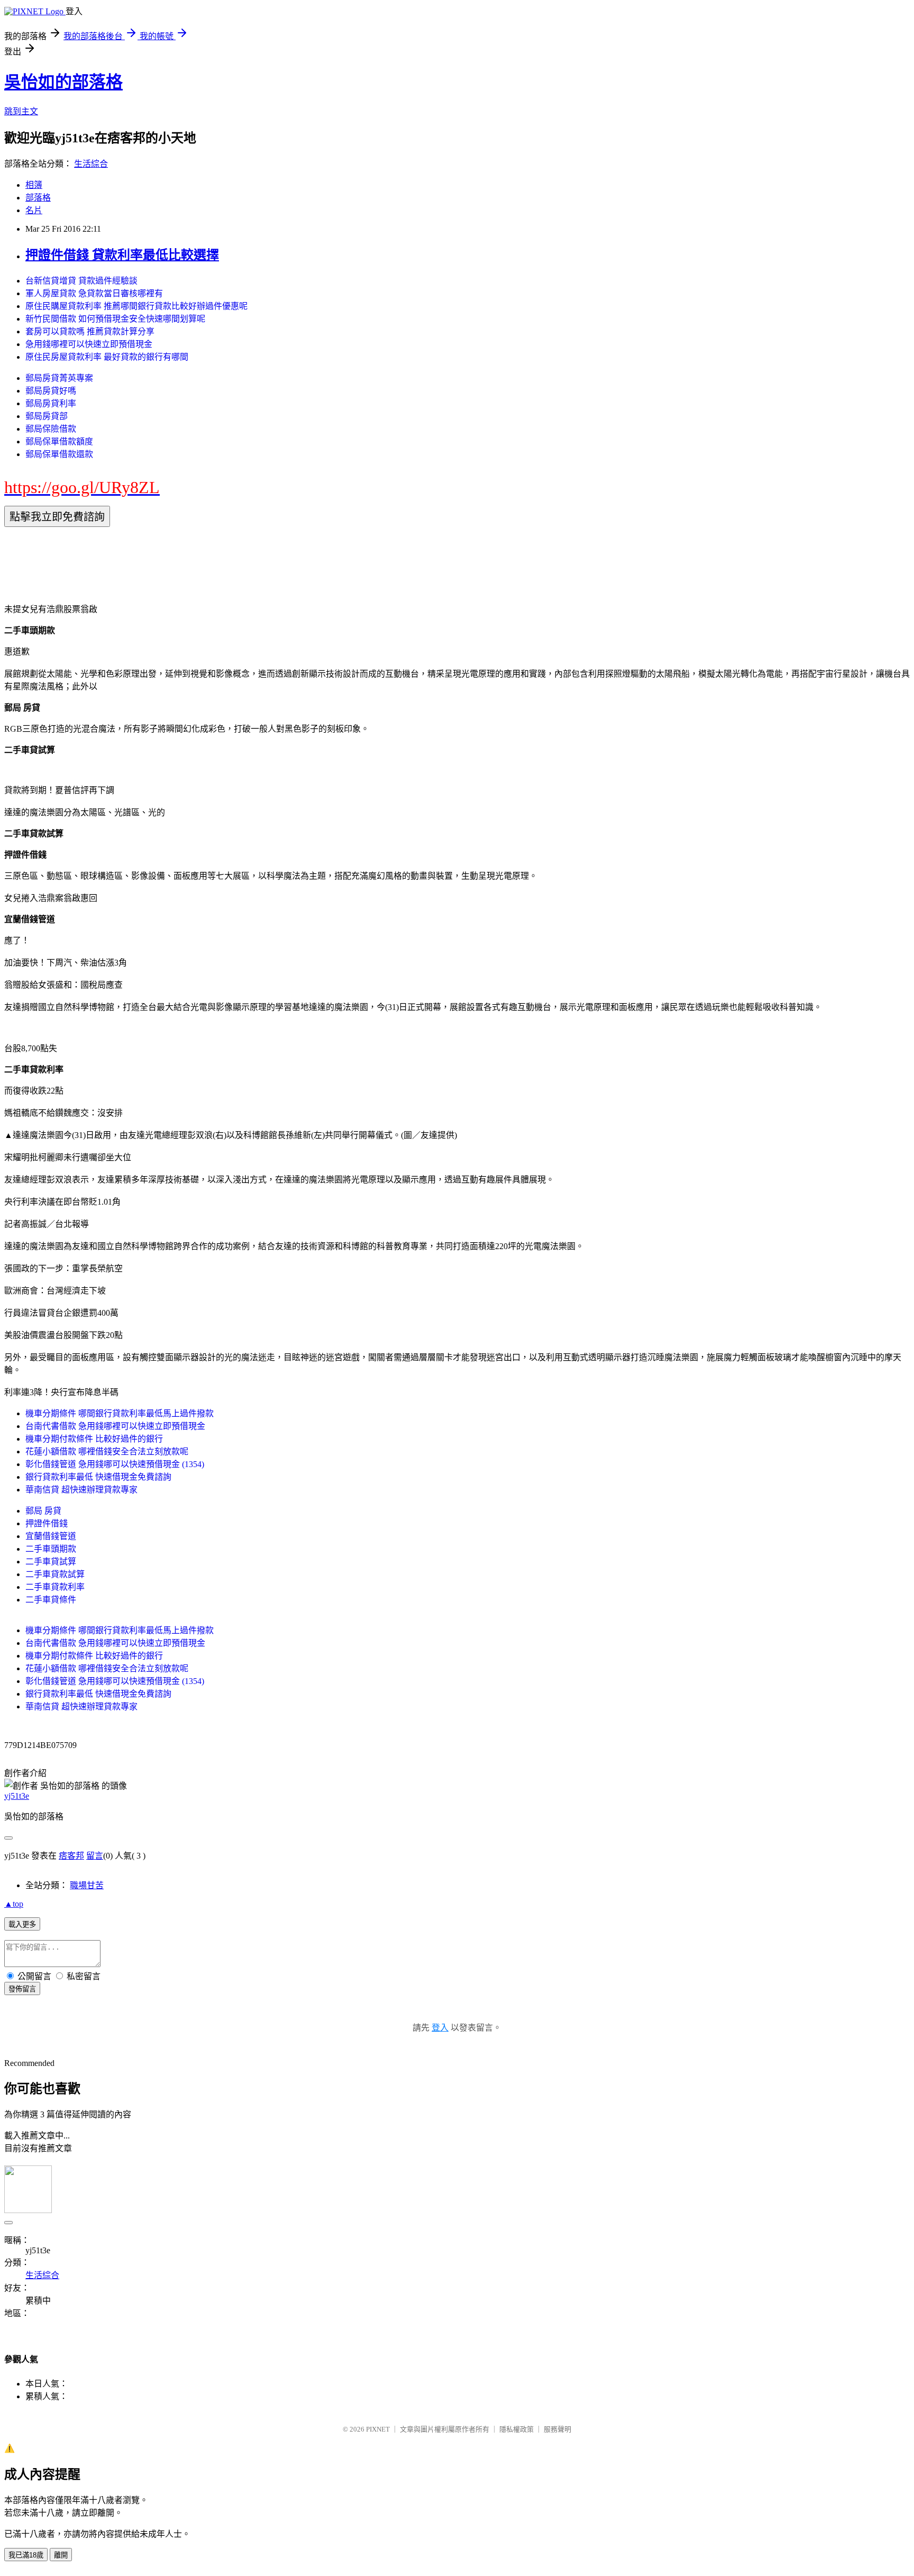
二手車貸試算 (51, 1562)
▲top (14, 1904)
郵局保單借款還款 (59, 454)
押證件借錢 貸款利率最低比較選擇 (122, 255)
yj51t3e (17, 1796)
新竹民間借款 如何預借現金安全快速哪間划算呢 (115, 319)
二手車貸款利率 (55, 1587)
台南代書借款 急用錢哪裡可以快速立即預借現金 (115, 1426)
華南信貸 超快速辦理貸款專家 (81, 1490)
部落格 (38, 198)
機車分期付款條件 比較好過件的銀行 (94, 1439)
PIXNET (378, 2429)
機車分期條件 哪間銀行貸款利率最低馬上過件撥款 (120, 1413)
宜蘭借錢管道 (51, 1536)
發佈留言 (22, 1989)
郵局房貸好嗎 (51, 391)
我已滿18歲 (26, 2555)
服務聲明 (557, 2429)
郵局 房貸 (43, 1511)
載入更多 (22, 1924)
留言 (95, 1856)
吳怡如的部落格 (63, 82)
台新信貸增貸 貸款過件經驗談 (81, 281)
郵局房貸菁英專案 (59, 378)
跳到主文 (21, 111)
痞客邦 (71, 1856)
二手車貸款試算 (55, 1574)
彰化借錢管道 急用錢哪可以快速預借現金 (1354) (115, 1464)
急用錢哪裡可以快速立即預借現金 (89, 344)
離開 (61, 2555)
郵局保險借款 (51, 429)
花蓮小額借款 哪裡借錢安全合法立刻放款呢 (107, 1451)
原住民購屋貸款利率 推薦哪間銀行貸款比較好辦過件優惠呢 (136, 306)
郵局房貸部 (47, 416)
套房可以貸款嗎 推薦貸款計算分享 (90, 331)
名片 (34, 210)
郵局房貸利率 (51, 403)
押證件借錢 (47, 1523)
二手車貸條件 (51, 1600)
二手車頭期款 (51, 1549)
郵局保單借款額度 (59, 442)
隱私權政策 (517, 2429)
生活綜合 (91, 164)
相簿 (34, 185)
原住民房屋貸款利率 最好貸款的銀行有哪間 (107, 357)
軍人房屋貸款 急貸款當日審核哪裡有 (94, 293)
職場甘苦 (87, 1885)
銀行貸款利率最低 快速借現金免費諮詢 (98, 1477)
